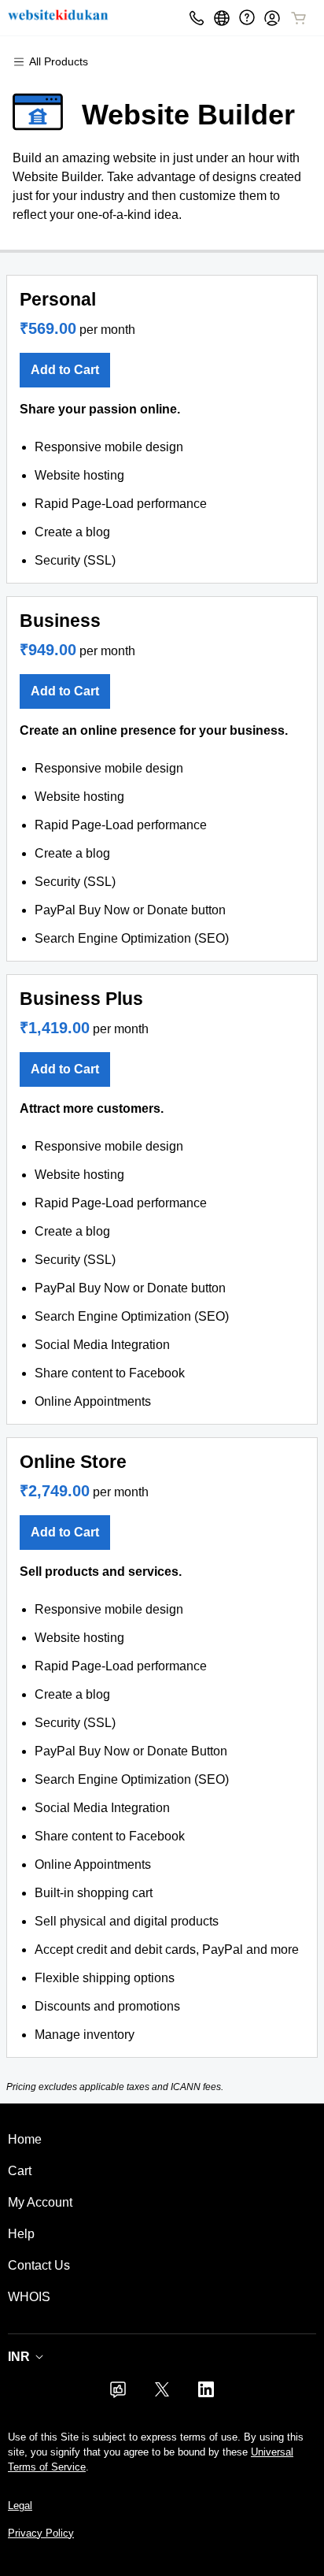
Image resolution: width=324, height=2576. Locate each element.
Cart (20, 2171)
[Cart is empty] (299, 18)
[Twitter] (162, 2394)
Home (25, 2139)
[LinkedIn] (206, 2394)
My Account (40, 2202)
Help (21, 2234)
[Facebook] (118, 2394)
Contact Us (39, 2265)
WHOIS (29, 2297)
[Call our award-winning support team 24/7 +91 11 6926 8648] (247, 18)
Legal (20, 2506)
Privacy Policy (41, 2533)
